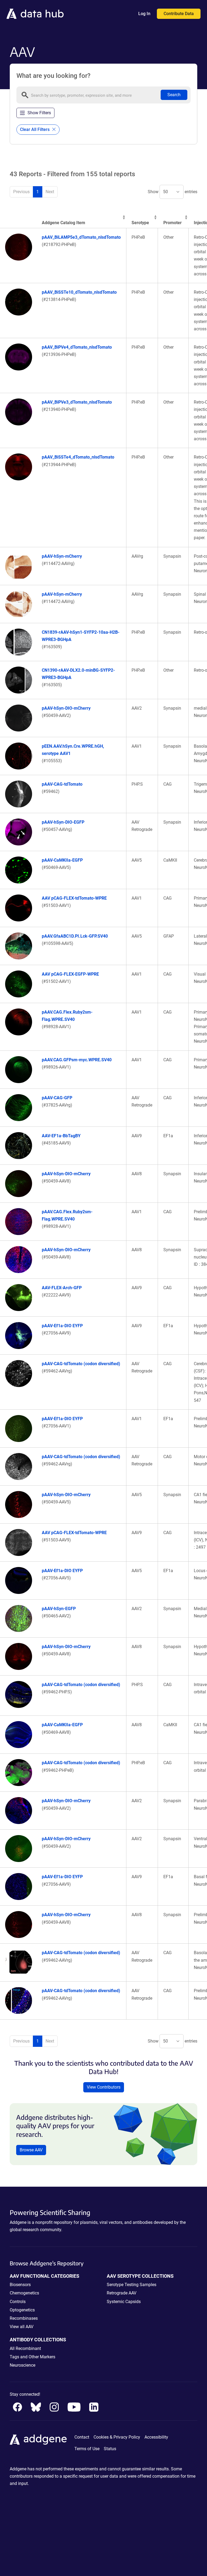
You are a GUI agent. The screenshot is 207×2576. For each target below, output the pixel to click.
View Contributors (104, 2087)
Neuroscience (23, 2365)
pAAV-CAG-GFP (57, 1098)
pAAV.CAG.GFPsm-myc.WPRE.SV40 (77, 1060)
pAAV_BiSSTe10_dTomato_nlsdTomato (79, 292)
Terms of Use (87, 2449)
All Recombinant (25, 2348)
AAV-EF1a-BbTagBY (61, 1136)
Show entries (172, 192)
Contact (82, 2437)
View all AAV (22, 2327)
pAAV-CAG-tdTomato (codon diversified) (81, 1364)
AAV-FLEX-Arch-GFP (62, 1288)
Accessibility (156, 2437)
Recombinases (24, 2318)
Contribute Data (179, 14)
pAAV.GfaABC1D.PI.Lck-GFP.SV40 (75, 936)
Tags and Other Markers (32, 2357)
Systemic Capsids (124, 2302)
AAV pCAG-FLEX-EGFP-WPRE (70, 974)
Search (174, 95)
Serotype (140, 223)
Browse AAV (31, 2150)
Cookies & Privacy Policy (117, 2437)
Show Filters (39, 113)
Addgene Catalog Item (63, 223)
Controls (18, 2302)
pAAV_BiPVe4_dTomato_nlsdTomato (77, 347)
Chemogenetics (24, 2293)
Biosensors (20, 2285)
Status (110, 2449)
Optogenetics (22, 2310)
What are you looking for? (54, 76)
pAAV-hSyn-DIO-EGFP (63, 822)
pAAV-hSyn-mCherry (62, 556)
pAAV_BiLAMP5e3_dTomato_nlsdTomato (81, 237)
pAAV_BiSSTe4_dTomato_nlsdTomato (78, 457)
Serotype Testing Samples (132, 2285)
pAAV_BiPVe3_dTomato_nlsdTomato (77, 402)
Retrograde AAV (122, 2293)
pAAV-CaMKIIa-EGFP (62, 860)
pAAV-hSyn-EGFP (59, 1609)
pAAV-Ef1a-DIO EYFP (62, 1326)
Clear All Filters (35, 129)
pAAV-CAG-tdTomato (62, 784)
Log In (144, 14)
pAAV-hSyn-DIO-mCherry (66, 708)
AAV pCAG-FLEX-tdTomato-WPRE (74, 898)
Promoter (172, 223)
